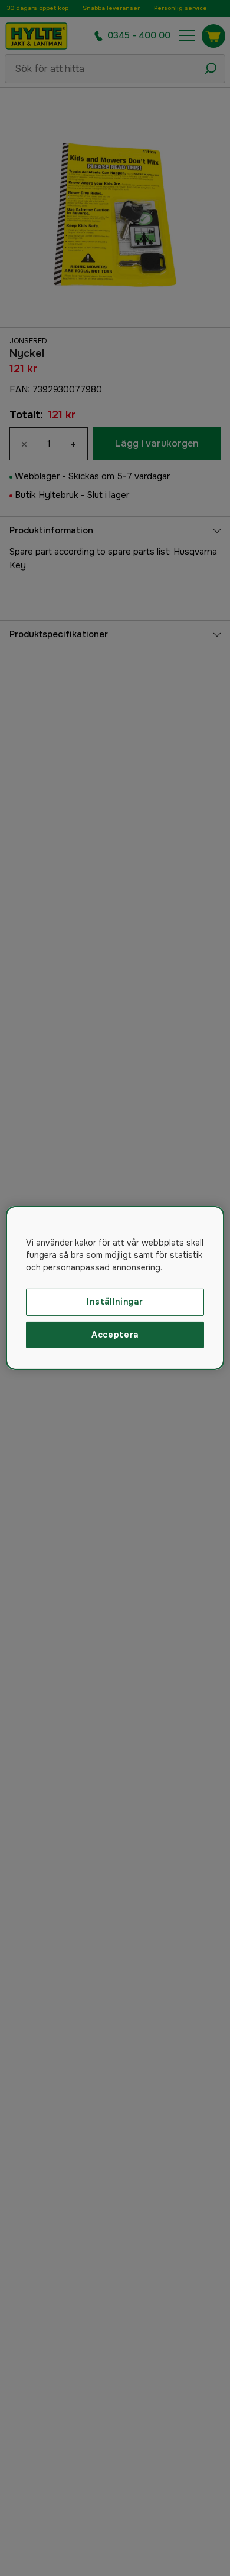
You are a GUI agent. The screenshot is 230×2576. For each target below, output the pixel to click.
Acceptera (115, 1335)
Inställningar (115, 1302)
